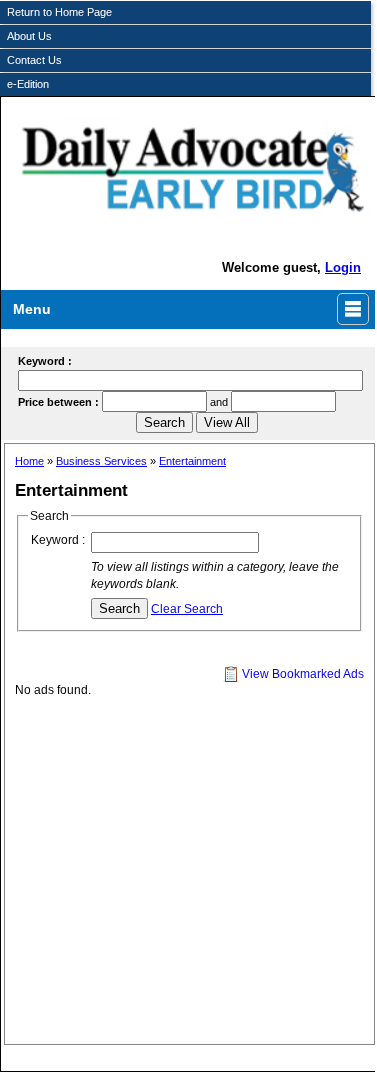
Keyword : (58, 540)
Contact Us (34, 60)
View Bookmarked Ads (301, 674)
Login (343, 267)
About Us (29, 36)
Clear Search (187, 609)
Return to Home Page (59, 12)
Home (29, 461)
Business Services (101, 461)
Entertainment (192, 461)
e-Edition (28, 84)
